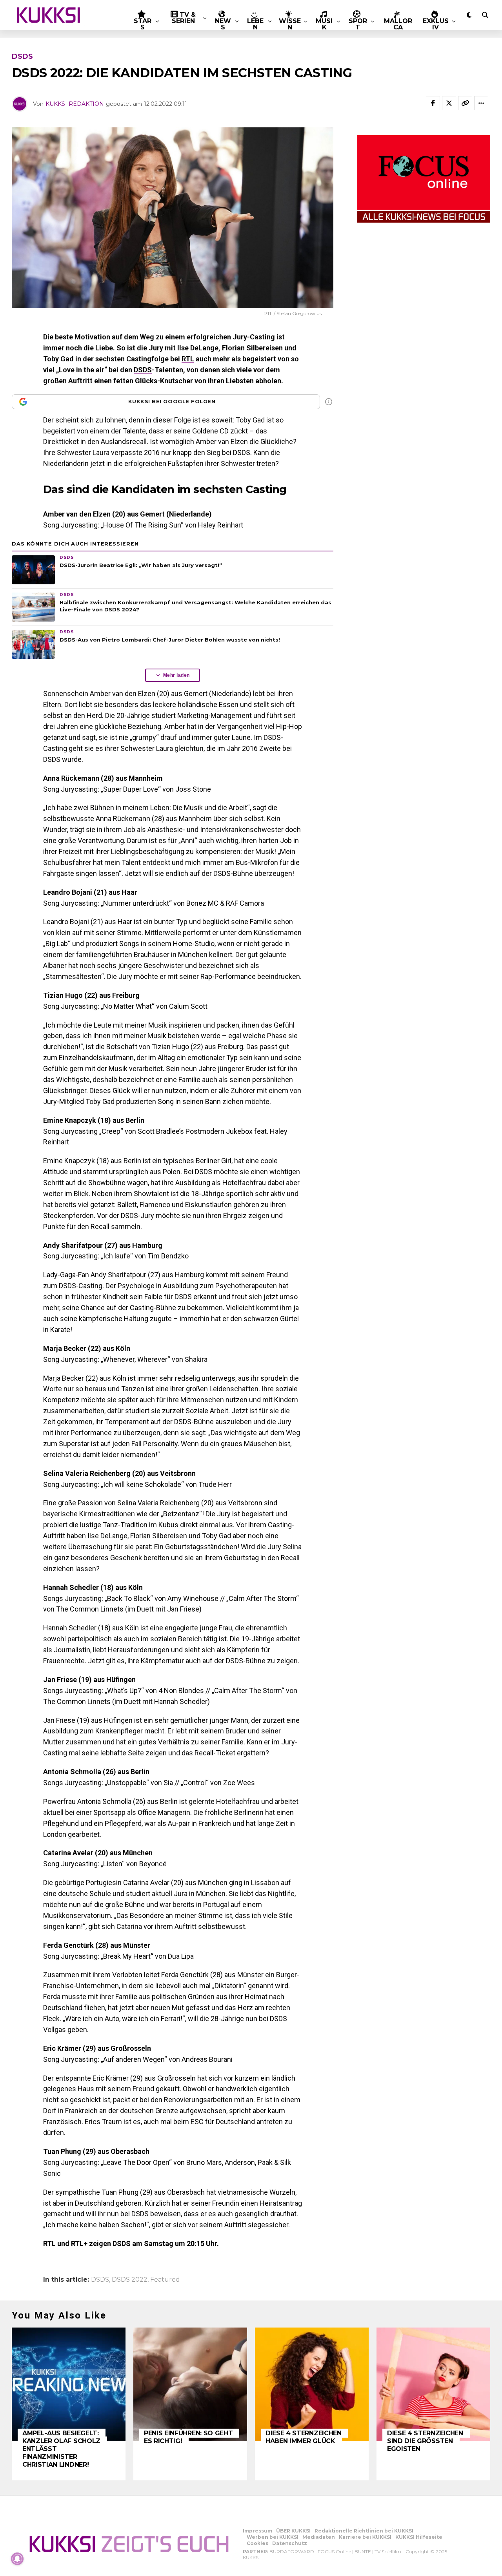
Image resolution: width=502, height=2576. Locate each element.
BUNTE (363, 2552)
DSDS (143, 370)
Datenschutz (290, 2543)
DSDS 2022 (130, 2280)
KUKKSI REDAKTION (75, 104)
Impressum (257, 2531)
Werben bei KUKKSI (273, 2537)
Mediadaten (319, 2537)
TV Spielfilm (388, 2552)
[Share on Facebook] (433, 103)
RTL (188, 359)
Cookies (257, 2543)
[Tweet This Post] (449, 103)
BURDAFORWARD (292, 2552)
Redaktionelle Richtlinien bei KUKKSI (364, 2531)
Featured (165, 2280)
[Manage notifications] (17, 2559)
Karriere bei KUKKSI (365, 2537)
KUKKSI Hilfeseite (419, 2537)
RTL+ (79, 2243)
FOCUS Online (334, 2552)
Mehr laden (176, 675)
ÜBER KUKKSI (293, 2531)
